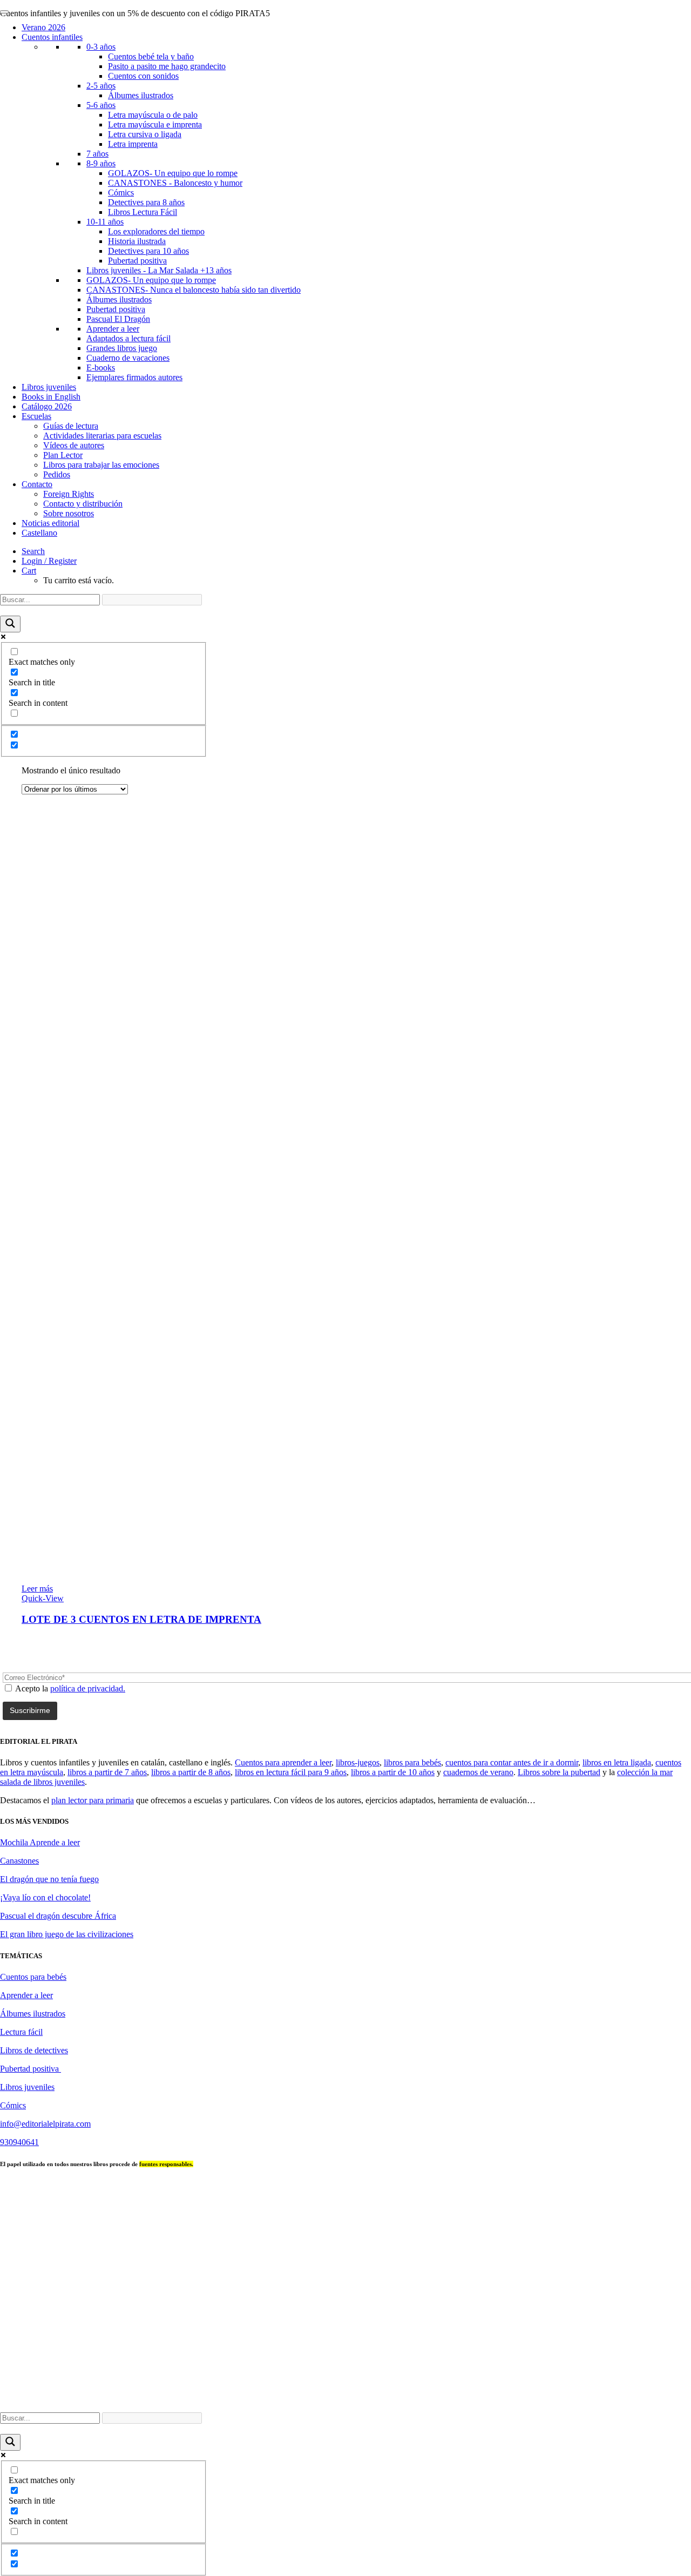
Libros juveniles (49, 387)
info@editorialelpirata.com (45, 2124)
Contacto (37, 484)
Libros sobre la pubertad (559, 1772)
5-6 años (101, 105)
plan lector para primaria (93, 1800)
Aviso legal (413, 2399)
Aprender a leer (113, 329)
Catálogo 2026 (47, 406)
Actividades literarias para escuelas (102, 436)
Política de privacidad (476, 2399)
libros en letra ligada (617, 1762)
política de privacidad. (88, 1688)
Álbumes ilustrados (141, 95)
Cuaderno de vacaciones (128, 358)
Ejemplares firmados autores (134, 377)
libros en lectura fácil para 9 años (291, 1772)
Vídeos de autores (74, 445)
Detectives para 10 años (148, 251)
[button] (33, 551)
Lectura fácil (21, 2032)
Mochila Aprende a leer (40, 1842)
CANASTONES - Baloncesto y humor (175, 183)
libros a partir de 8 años (191, 1772)
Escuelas (36, 416)
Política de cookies (640, 2399)
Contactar (367, 2399)
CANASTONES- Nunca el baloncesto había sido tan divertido (194, 290)
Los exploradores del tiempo (156, 231)
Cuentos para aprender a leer (283, 1762)
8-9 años (101, 163)
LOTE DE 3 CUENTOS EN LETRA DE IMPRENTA (141, 1619)
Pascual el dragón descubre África (58, 1916)
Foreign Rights (69, 494)
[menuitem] (356, 551)
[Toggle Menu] (4, 12)
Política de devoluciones (561, 2399)
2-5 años (101, 86)
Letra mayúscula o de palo (153, 115)
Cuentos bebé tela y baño (151, 56)
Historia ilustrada (137, 241)
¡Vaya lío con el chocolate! (45, 1897)
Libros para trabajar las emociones (101, 465)
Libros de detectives (34, 2050)
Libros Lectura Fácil (143, 212)
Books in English (51, 397)
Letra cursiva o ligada (145, 134)
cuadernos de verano (478, 1772)
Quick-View (43, 1598)
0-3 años (101, 47)
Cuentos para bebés (33, 1977)
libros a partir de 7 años (107, 1772)
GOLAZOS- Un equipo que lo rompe (173, 173)
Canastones (19, 1861)
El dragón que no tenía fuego (49, 1879)
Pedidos (57, 474)
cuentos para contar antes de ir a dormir (512, 1762)
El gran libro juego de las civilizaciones (67, 1934)
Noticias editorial (50, 523)
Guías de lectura (71, 426)
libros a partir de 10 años (393, 1772)
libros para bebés (412, 1762)
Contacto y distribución (83, 504)
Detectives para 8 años (146, 202)
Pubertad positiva (137, 261)
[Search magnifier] (10, 624)
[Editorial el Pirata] (345, 51)
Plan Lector (63, 455)
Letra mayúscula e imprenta (155, 124)
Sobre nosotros (69, 513)
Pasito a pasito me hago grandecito (167, 66)
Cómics (121, 193)
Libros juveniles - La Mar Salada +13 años (159, 270)
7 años (97, 154)
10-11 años (105, 222)
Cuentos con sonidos (143, 76)
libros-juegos (358, 1762)
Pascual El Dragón (118, 319)
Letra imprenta (133, 144)
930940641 (19, 2142)
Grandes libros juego (122, 348)
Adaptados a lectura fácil (128, 338)
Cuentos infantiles (52, 37)
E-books (101, 367)
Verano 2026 (43, 27)
